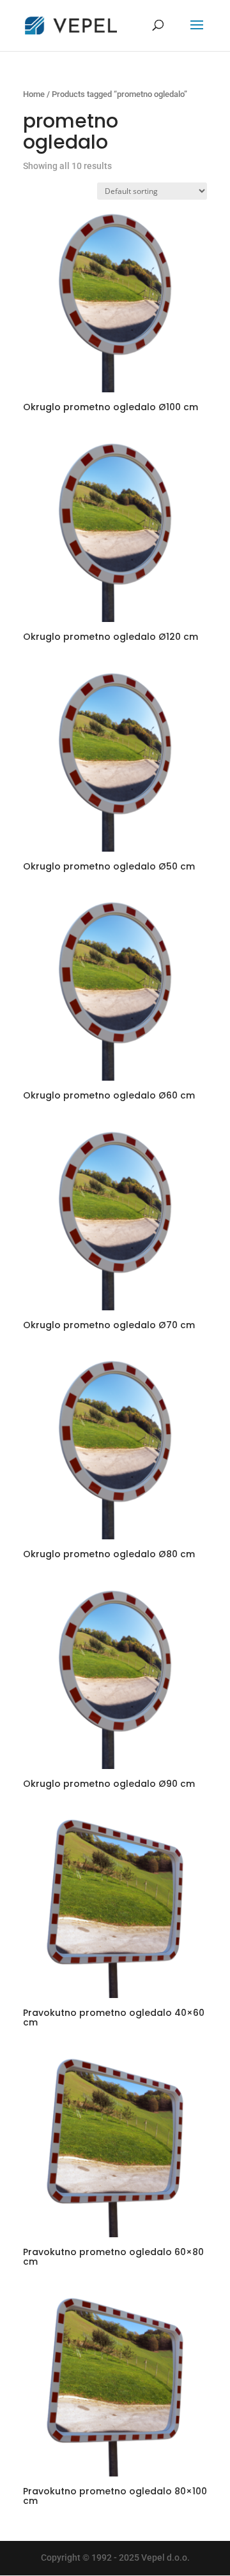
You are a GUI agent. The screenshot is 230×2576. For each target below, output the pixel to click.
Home (34, 94)
